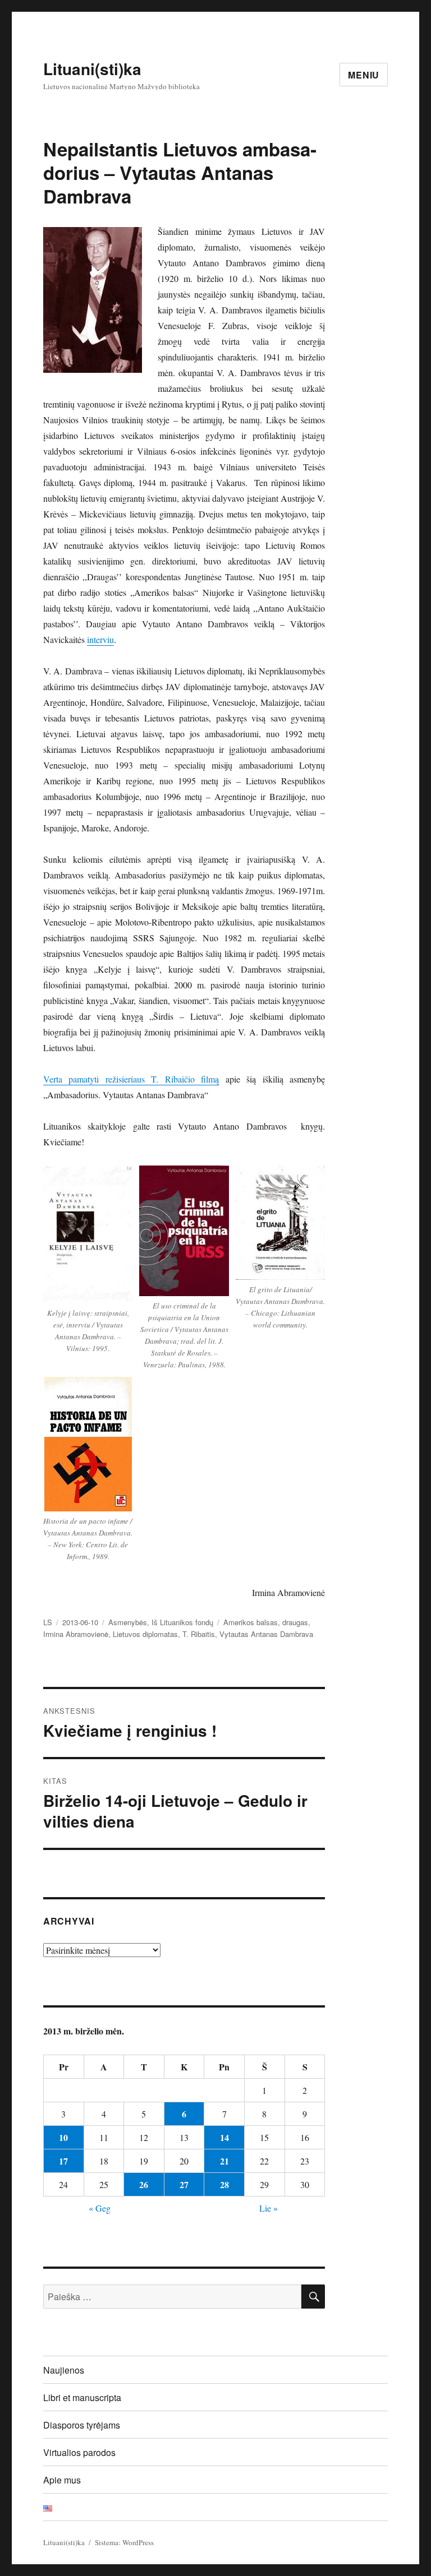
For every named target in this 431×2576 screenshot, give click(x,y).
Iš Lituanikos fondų (182, 1622)
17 (63, 2161)
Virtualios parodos (79, 2452)
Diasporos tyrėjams (82, 2425)
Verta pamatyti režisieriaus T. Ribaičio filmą (131, 1079)
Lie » (269, 2208)
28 (224, 2184)
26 (144, 2184)
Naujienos (64, 2370)
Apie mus (62, 2480)
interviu (100, 639)
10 (63, 2137)
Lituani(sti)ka (92, 69)
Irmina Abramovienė (76, 1634)
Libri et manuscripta (82, 2397)
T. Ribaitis (199, 1634)
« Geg (100, 2208)
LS (48, 1622)
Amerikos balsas (251, 1622)
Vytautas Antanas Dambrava (266, 1634)
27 (184, 2184)
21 (224, 2161)
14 (224, 2137)
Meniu (364, 75)
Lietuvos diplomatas (145, 1634)
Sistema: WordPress (124, 2542)
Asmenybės (128, 1622)
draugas (295, 1622)
